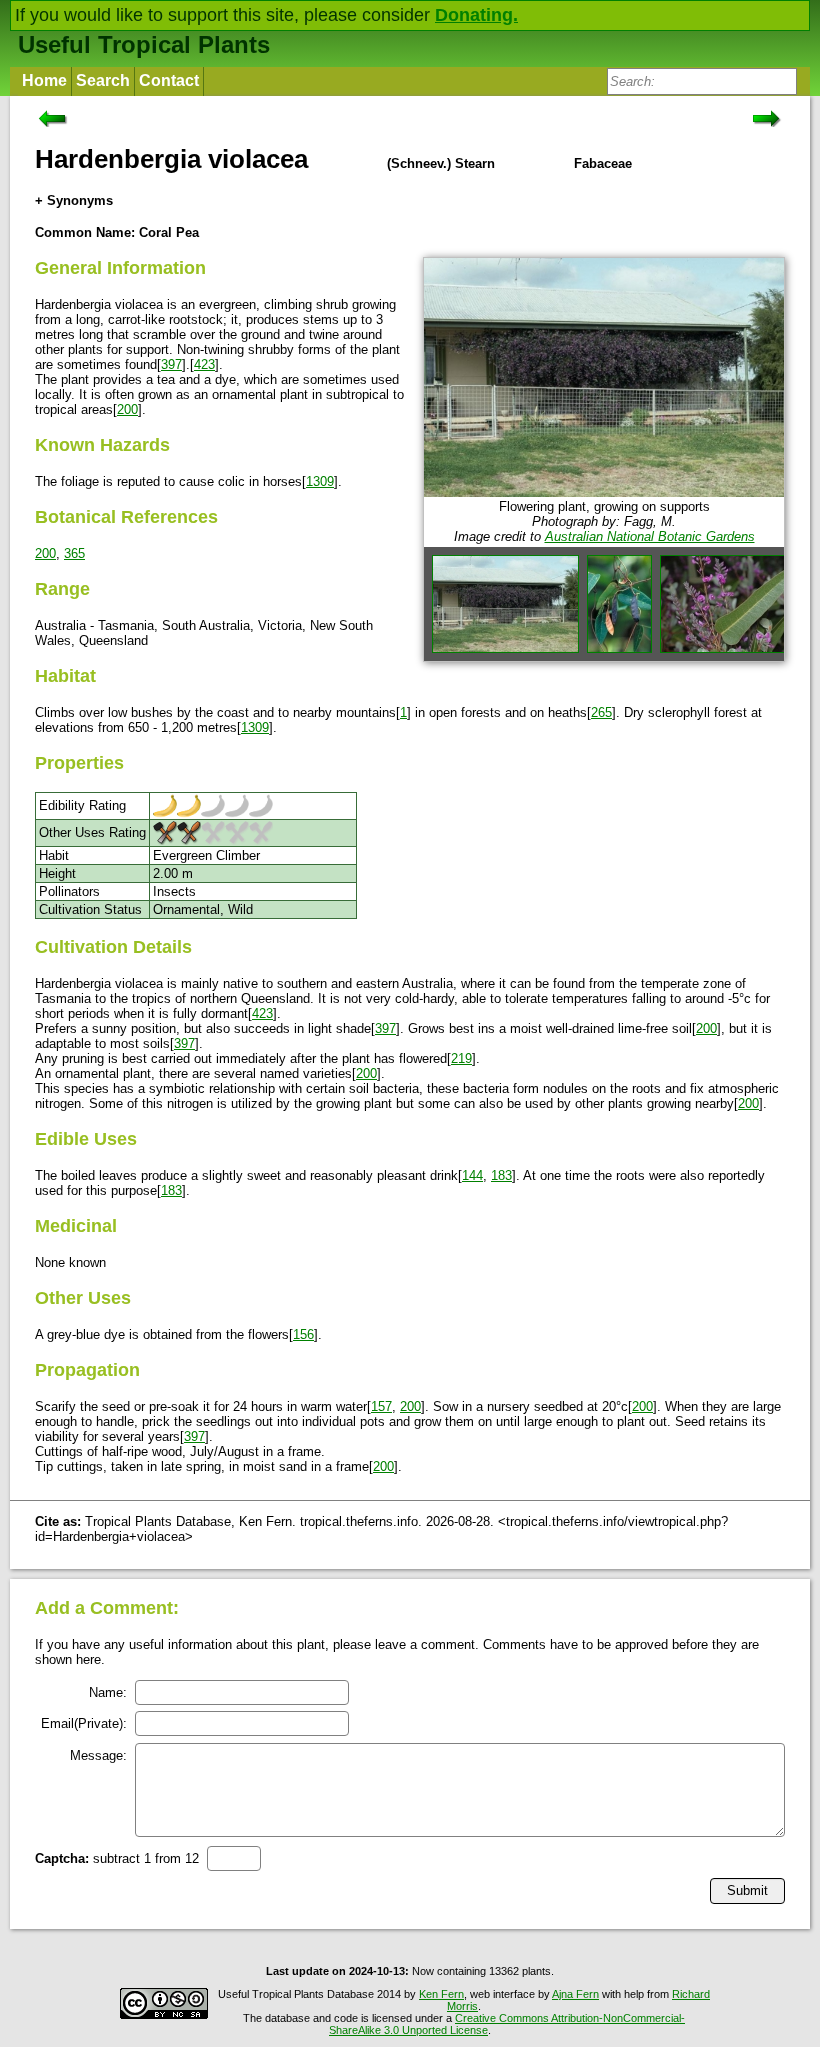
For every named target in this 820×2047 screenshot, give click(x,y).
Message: (98, 1755)
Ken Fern (441, 1994)
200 (127, 409)
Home (44, 80)
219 (461, 1058)
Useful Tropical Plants (144, 44)
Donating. (476, 15)
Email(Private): (84, 1723)
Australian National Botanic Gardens (650, 536)
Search (103, 80)
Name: (108, 1692)
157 (381, 1406)
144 (472, 1175)
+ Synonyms (74, 200)
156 (303, 1334)
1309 (320, 481)
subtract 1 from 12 (117, 1858)
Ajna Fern (575, 1994)
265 (601, 712)
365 (74, 553)
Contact (169, 80)
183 (501, 1175)
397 (171, 364)
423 (204, 364)
